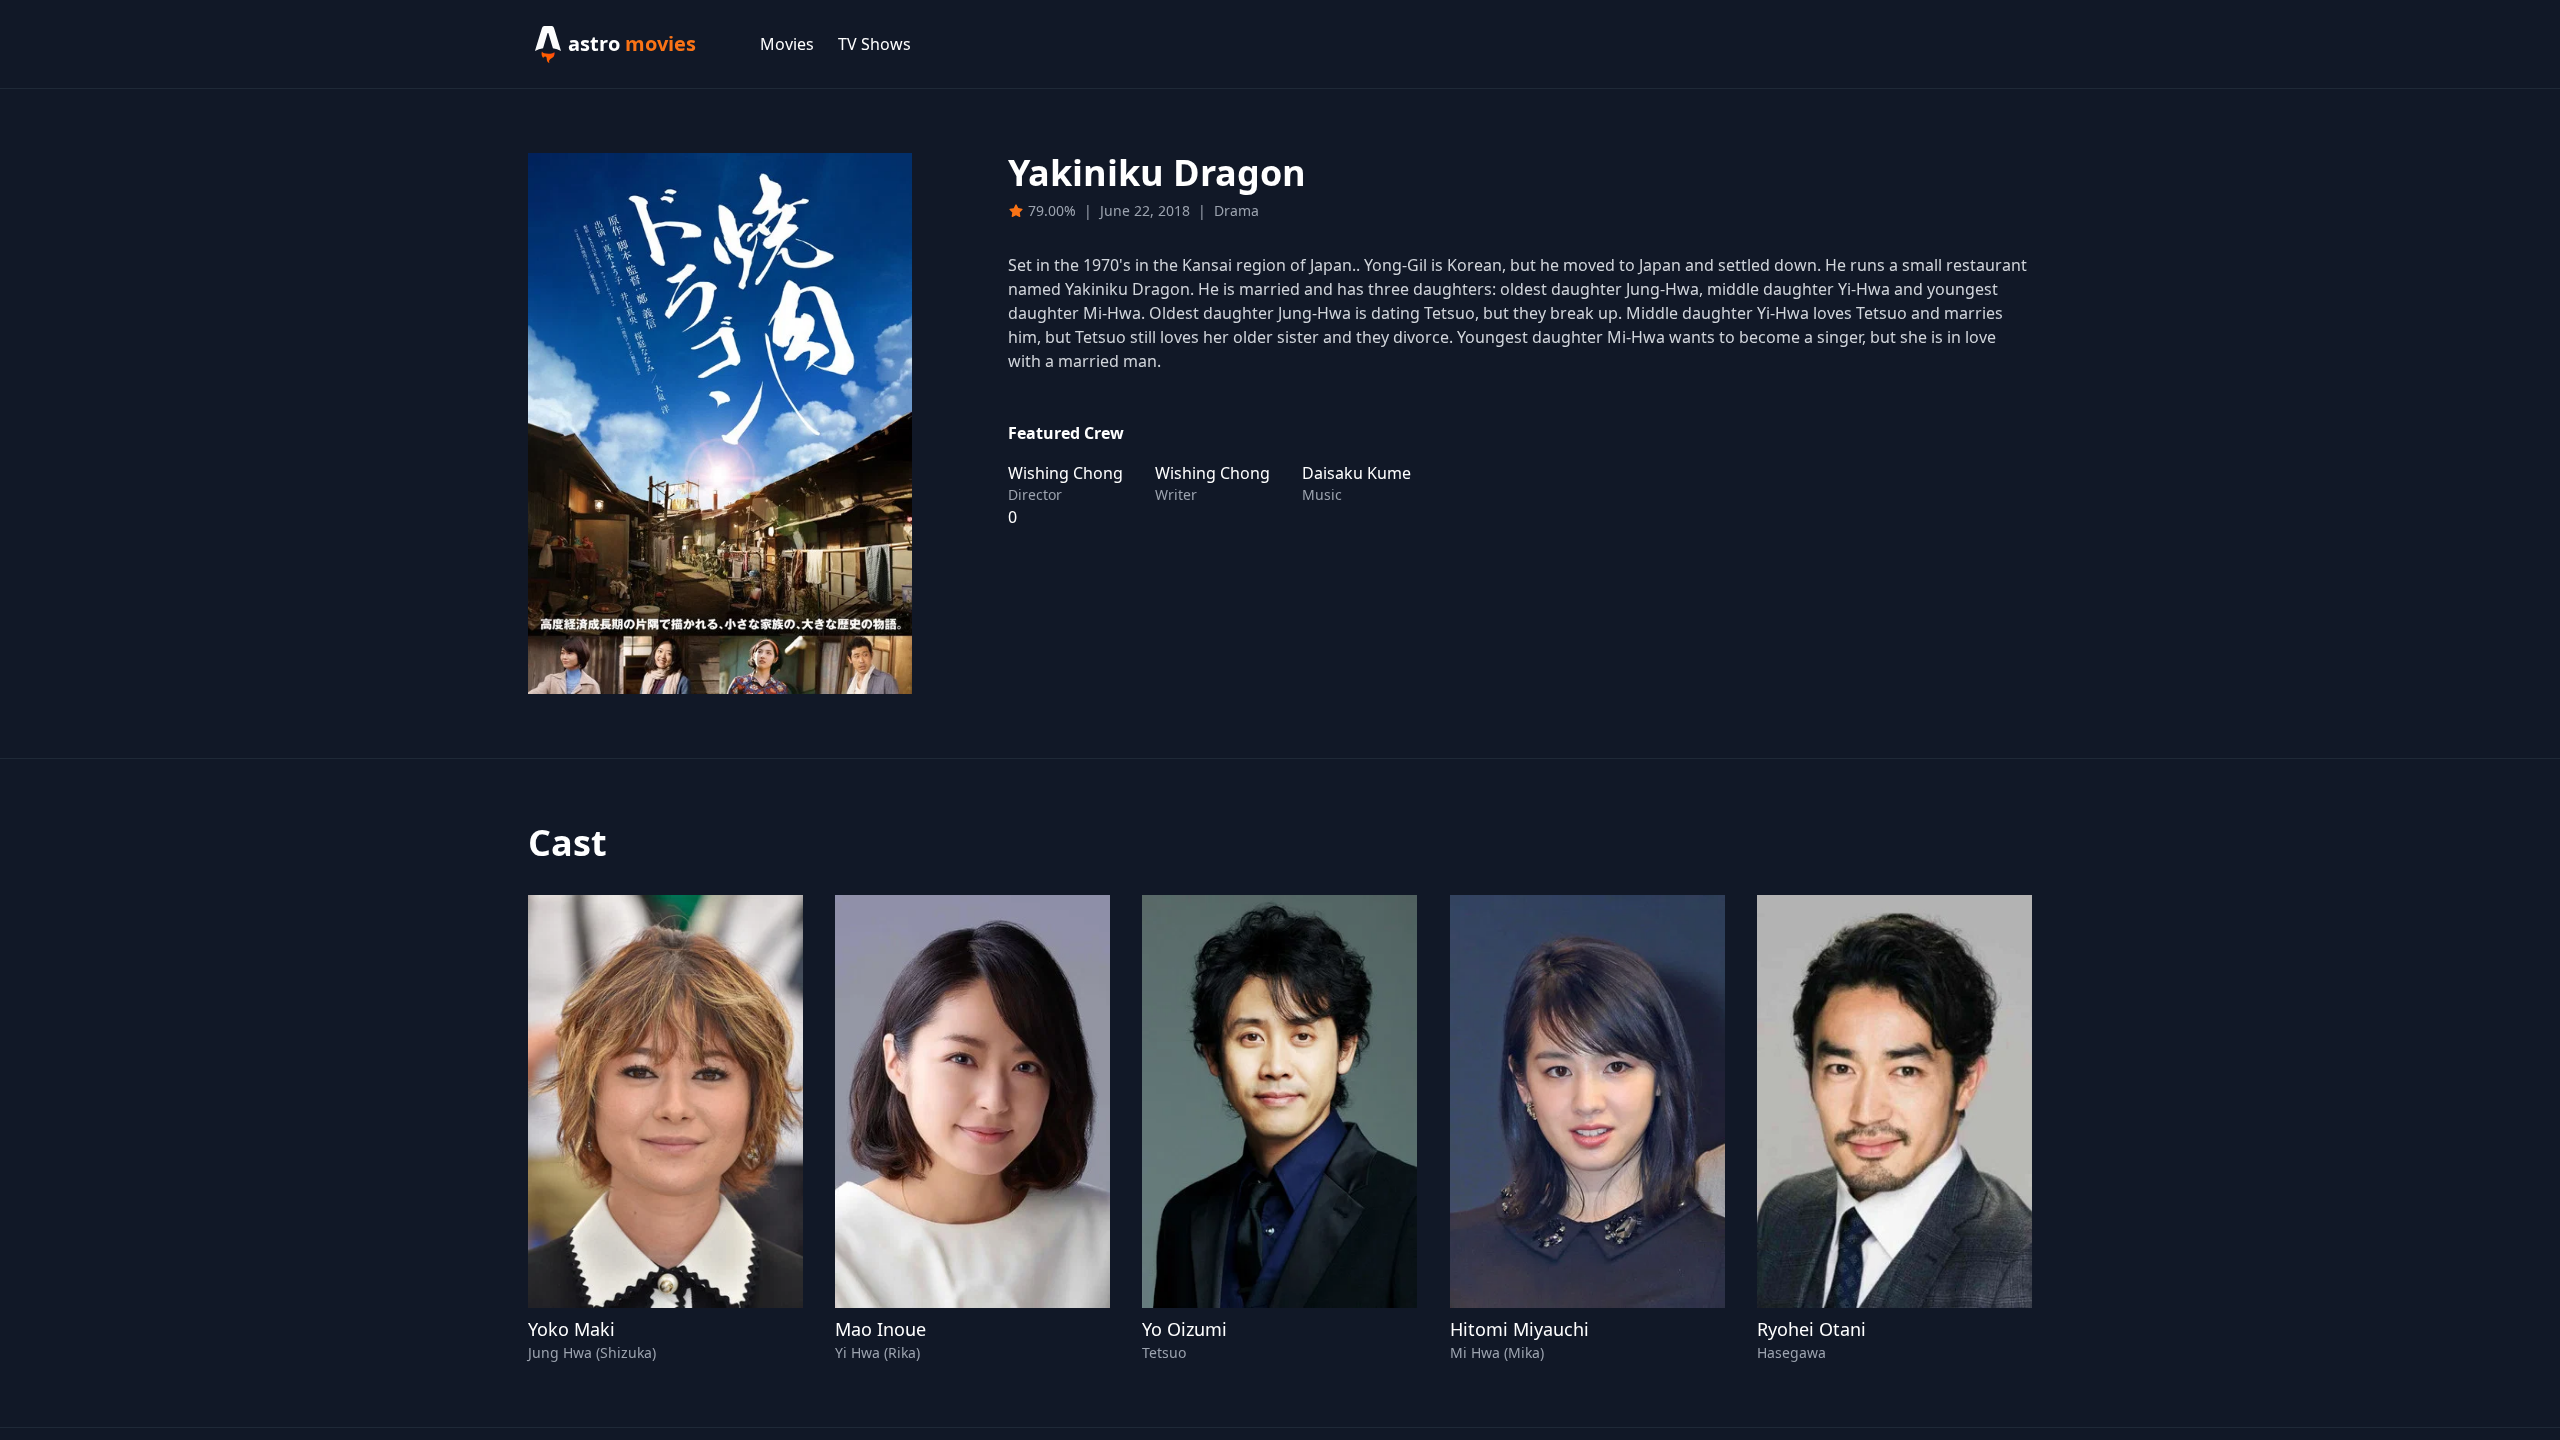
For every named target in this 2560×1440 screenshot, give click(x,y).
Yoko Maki (571, 1329)
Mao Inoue (880, 1329)
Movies (787, 44)
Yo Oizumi (1184, 1329)
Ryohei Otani (1811, 1329)
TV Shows (874, 44)
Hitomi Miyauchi (1519, 1329)
